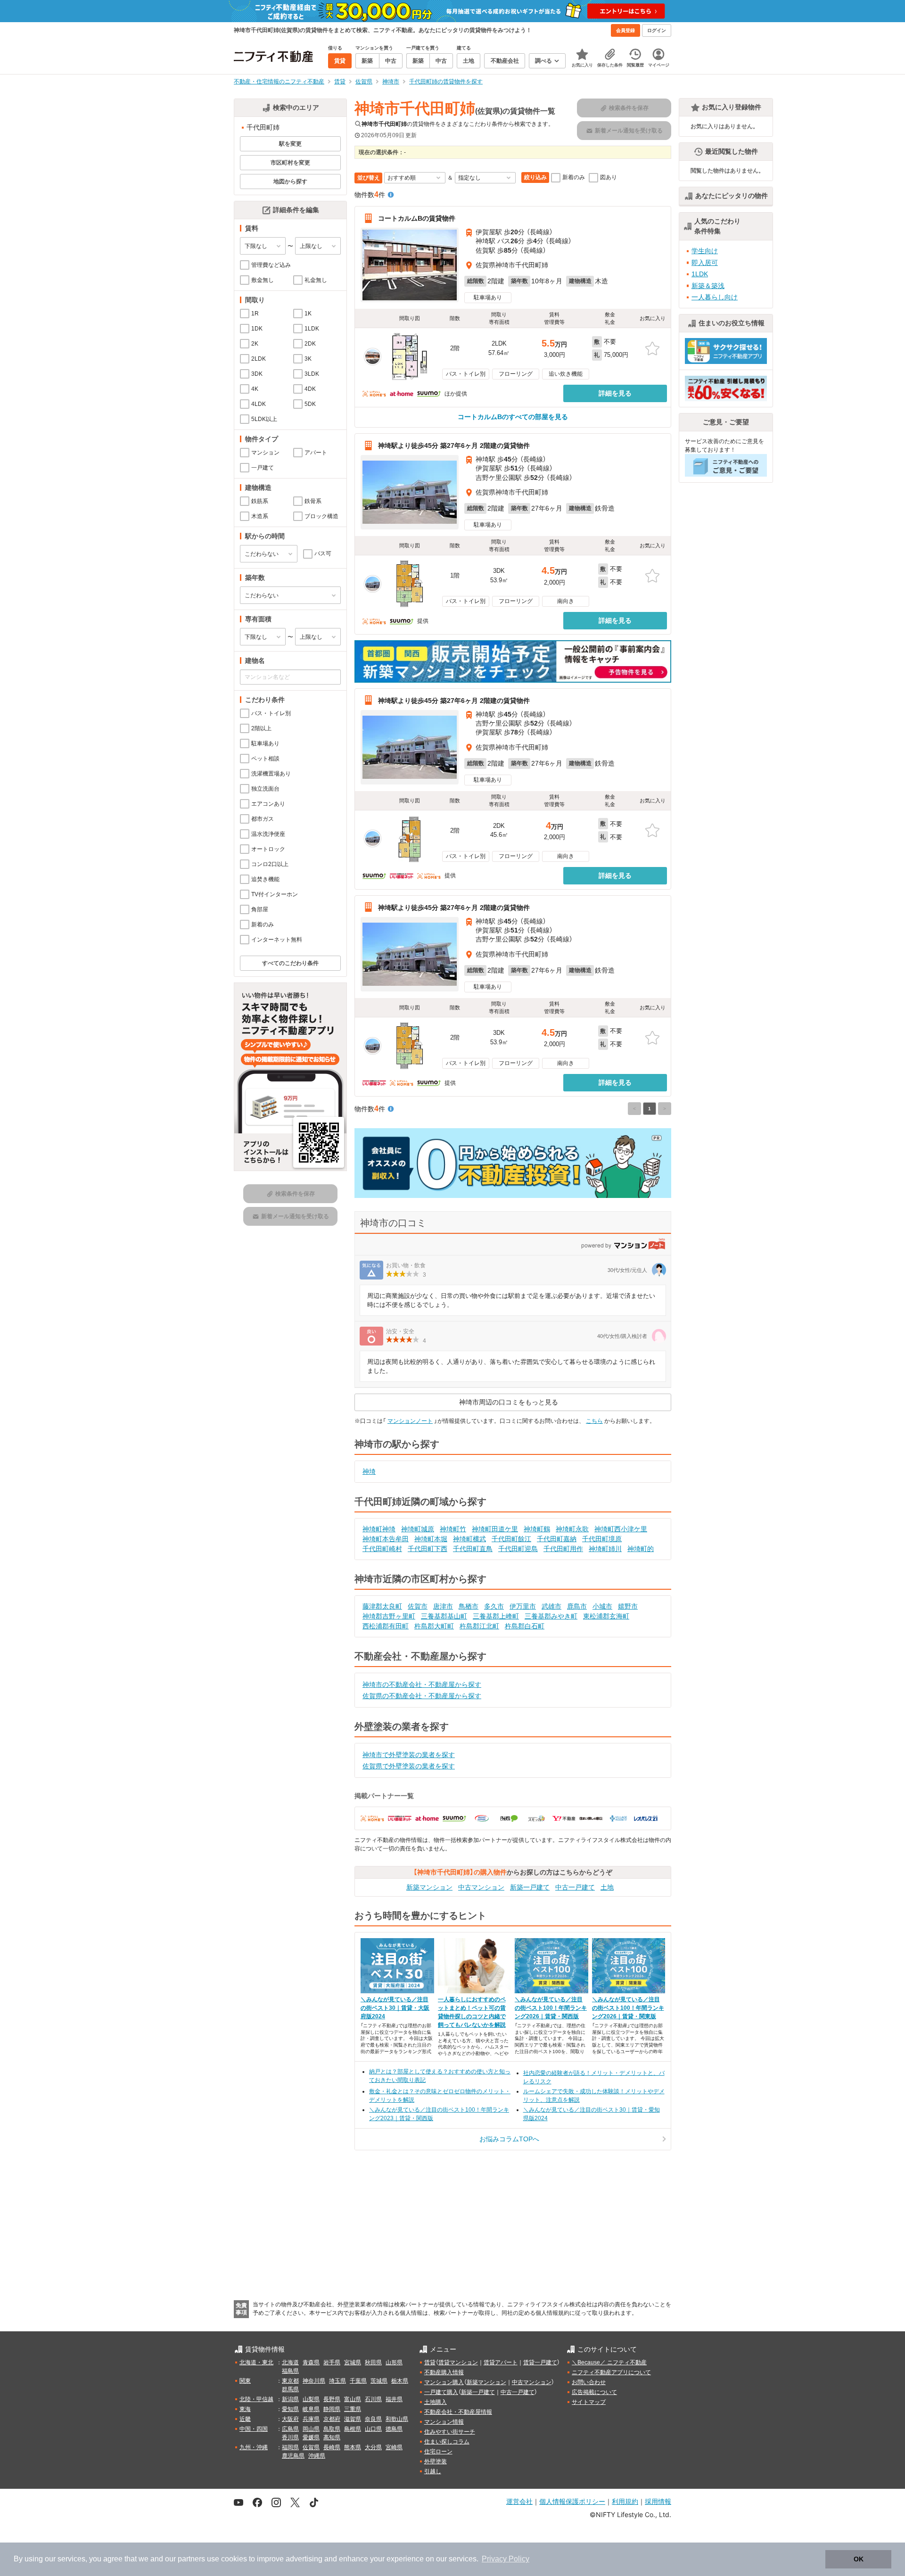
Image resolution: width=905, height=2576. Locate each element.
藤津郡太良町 (382, 1606)
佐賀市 (418, 1606)
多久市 (494, 1606)
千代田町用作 (563, 1549)
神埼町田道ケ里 (495, 1529)
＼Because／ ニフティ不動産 (609, 2362)
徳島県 (394, 2429)
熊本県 (353, 2447)
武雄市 (551, 1606)
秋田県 (373, 2362)
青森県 (311, 2362)
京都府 (332, 2419)
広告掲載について (594, 2392)
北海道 (290, 2362)
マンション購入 (444, 2382)
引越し (433, 2471)
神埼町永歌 (572, 1529)
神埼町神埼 (379, 1529)
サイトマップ (589, 2402)
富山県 (353, 2399)
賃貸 (430, 2362)
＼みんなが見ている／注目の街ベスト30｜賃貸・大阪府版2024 (395, 2008)
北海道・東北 (256, 2362)
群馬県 (290, 2389)
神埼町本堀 (431, 1539)
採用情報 (658, 2501)
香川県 (290, 2437)
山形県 (394, 2362)
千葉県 (358, 2381)
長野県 (332, 2399)
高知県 (332, 2437)
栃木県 (400, 2381)
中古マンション (481, 1887)
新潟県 (290, 2399)
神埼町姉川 (605, 1549)
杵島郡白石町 (525, 1626)
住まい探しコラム (447, 2442)
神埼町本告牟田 (386, 1539)
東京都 (290, 2381)
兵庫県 (311, 2419)
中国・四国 (254, 2429)
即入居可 (705, 263)
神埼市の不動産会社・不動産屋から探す (422, 1684)
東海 (245, 2409)
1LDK (700, 274)
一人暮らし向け (715, 297)
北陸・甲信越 (256, 2399)
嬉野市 (628, 1606)
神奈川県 (314, 2381)
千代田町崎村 (382, 1549)
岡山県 (311, 2429)
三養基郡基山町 (444, 1616)
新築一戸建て (530, 1887)
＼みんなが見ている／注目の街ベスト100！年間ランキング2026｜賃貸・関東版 (628, 2008)
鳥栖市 (469, 1606)
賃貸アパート (501, 2362)
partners (191, 2559)
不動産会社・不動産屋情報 (458, 2412)
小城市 (602, 1606)
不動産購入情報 (444, 2372)
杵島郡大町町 (434, 1626)
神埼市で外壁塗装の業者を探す (409, 1755)
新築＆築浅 (708, 286)
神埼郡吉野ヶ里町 (389, 1616)
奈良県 (373, 2419)
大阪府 (290, 2419)
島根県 (353, 2429)
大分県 (373, 2447)
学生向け (705, 251)
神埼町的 (641, 1549)
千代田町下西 (428, 1549)
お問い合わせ (589, 2382)
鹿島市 (577, 1606)
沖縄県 (317, 2456)
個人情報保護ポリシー (572, 2501)
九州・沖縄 (254, 2447)
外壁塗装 (436, 2461)
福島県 (290, 2371)
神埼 (369, 1471)
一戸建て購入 (441, 2392)
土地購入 (436, 2402)
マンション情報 (444, 2422)
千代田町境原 (602, 1539)
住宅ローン (438, 2452)
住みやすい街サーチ (450, 2432)
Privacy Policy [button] (506, 2559)
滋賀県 (353, 2419)
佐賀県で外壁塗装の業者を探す (409, 1766)
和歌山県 (397, 2419)
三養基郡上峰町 (496, 1616)
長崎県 (332, 2447)
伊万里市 (523, 1606)
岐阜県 (311, 2409)
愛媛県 (311, 2437)
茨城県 (379, 2381)
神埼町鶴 (537, 1529)
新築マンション (429, 1887)
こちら (594, 1421)
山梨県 (311, 2399)
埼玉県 (337, 2381)
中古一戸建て (575, 1887)
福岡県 (290, 2447)
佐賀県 (311, 2447)
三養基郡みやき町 (551, 1616)
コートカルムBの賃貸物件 (417, 218)
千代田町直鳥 (473, 1549)
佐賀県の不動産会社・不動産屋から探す (422, 1696)
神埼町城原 (418, 1529)
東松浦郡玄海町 (606, 1616)
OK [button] (859, 2559)
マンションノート (410, 1421)
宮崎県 (394, 2447)
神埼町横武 (469, 1539)
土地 (607, 1887)
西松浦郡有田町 (386, 1626)
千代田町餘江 (511, 1539)
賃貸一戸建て (540, 2362)
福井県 (394, 2399)
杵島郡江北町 (479, 1626)
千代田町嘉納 (557, 1539)
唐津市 (443, 1606)
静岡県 (332, 2409)
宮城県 (353, 2362)
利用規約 (625, 2501)
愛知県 (290, 2409)
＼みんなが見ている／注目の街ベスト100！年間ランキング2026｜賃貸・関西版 (551, 2008)
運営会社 (519, 2501)
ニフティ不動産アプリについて (611, 2372)
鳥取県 (332, 2429)
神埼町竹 (453, 1529)
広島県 (290, 2429)
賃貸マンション (458, 2362)
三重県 (353, 2409)
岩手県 (332, 2362)
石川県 (373, 2399)
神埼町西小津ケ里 (621, 1529)
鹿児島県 (293, 2456)
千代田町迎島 (518, 1549)
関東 (245, 2381)
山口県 (373, 2429)
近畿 (245, 2419)
